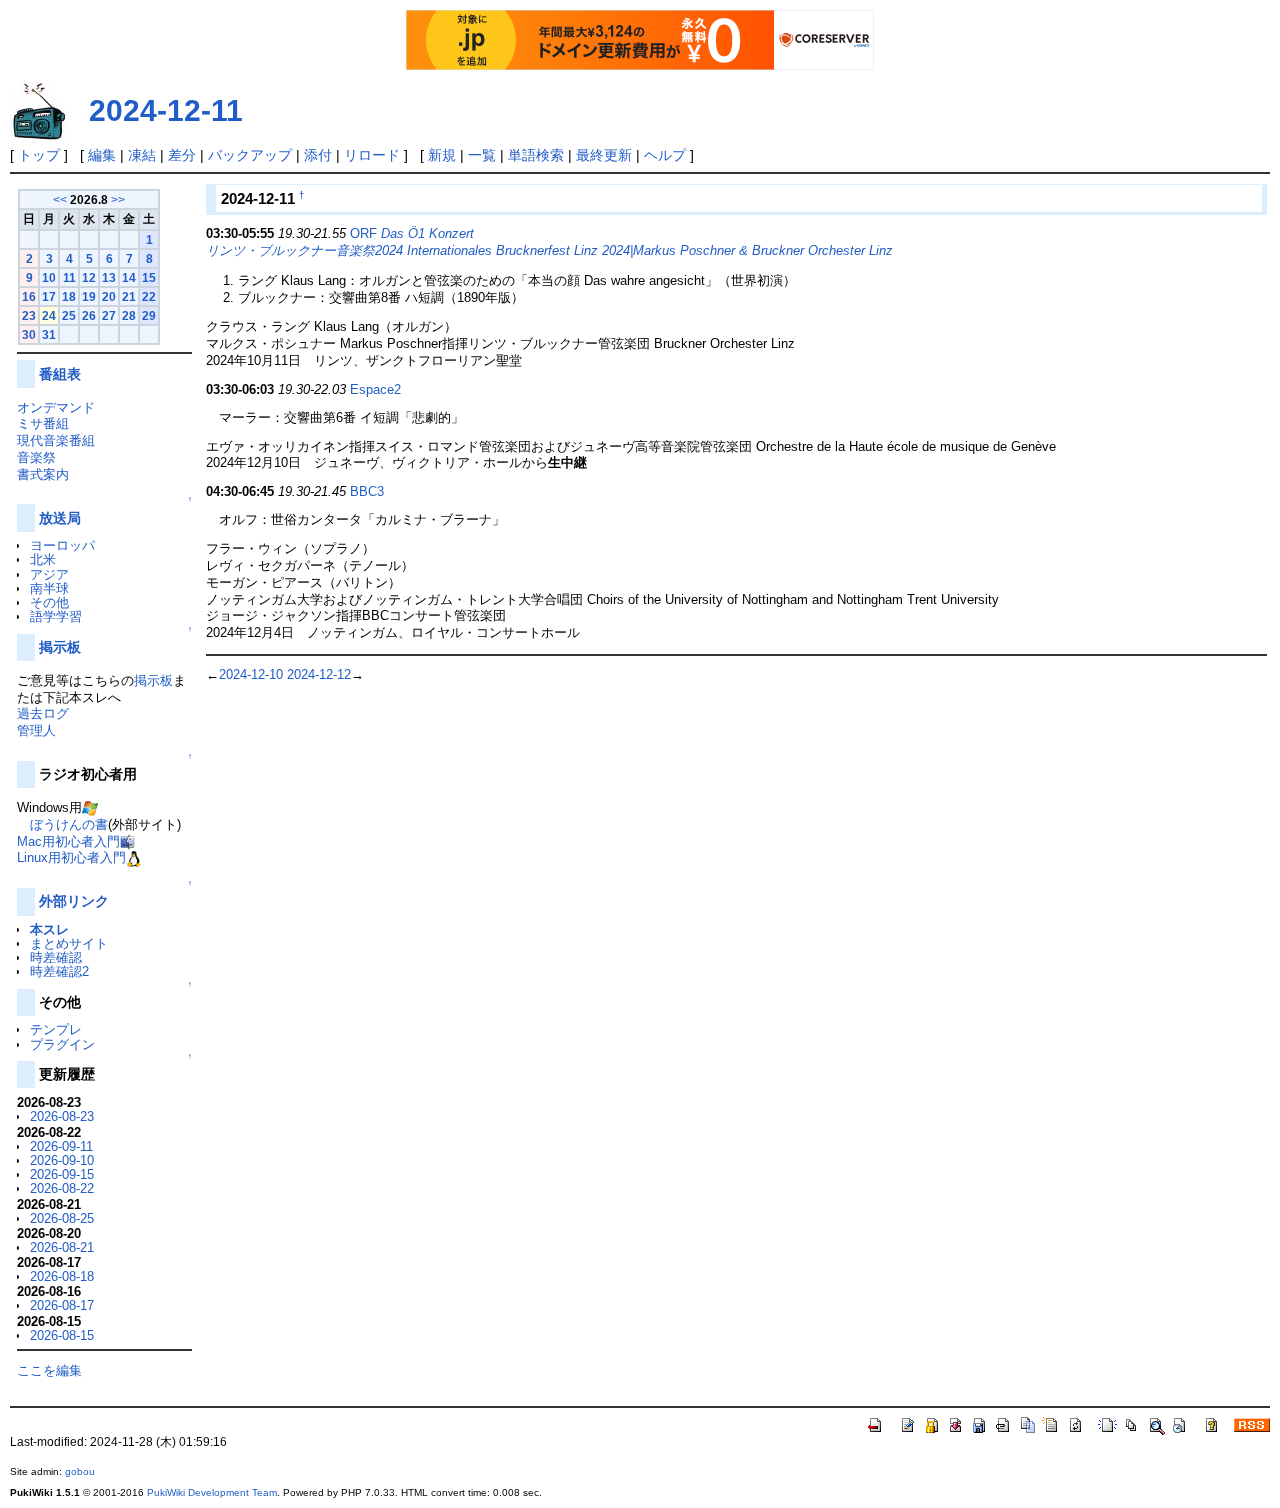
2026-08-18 (62, 1276)
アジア (49, 574)
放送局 (60, 518)
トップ (39, 155)
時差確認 (56, 957)
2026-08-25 (62, 1218)
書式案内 (43, 474)
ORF (363, 233)
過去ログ (43, 713)
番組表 (60, 374)
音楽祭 (36, 457)
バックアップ (250, 155)
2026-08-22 (62, 1188)
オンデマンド (56, 407)
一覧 (482, 155)
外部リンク (74, 901)
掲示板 (60, 647)
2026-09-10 (62, 1160)
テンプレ (56, 1029)
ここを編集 (49, 1370)
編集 (102, 155)
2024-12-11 (166, 110)
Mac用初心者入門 (68, 841)
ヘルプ (665, 155)
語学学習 (56, 616)
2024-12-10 (251, 674)
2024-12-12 (319, 674)
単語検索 (536, 155)
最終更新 (604, 155)
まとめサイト (69, 943)
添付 (318, 155)
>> (118, 199)
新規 (442, 155)
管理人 (36, 730)
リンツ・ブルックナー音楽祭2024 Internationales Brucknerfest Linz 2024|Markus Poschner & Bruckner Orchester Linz (549, 250)
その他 (49, 602)
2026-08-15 (62, 1335)
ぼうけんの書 (69, 824)
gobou (80, 1471)
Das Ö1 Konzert (427, 233)
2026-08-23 (62, 1116)
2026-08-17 (62, 1305)
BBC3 (367, 491)
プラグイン (62, 1044)
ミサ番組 (43, 423)
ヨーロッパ (62, 545)
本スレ (49, 929)
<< (60, 199)
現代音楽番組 (56, 440)
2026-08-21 (62, 1247)
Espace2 (375, 389)
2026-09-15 (62, 1174)
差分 (182, 155)
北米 (43, 559)
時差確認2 (59, 971)
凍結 (142, 155)
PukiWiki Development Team (212, 1492)
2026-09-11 (61, 1146)
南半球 (49, 588)
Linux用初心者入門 (71, 857)
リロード (372, 155)
